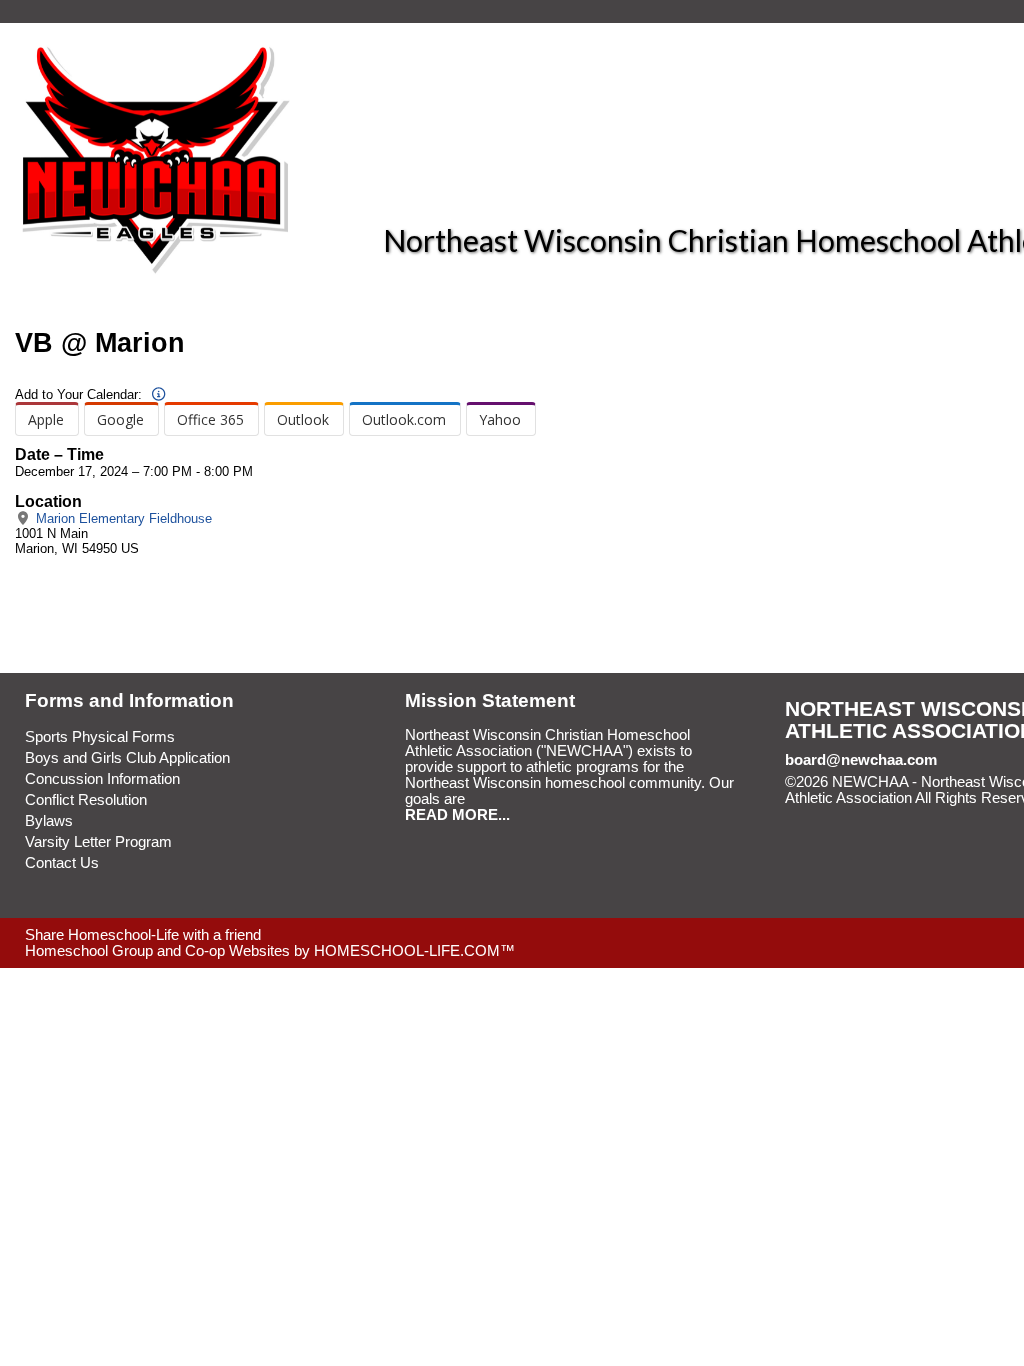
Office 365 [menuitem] (210, 419)
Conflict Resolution (86, 800)
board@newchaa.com (861, 760)
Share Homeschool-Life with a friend (143, 935)
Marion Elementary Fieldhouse (122, 518)
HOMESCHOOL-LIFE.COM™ (414, 951)
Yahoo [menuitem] (500, 419)
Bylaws (49, 821)
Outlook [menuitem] (303, 419)
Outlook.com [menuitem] (404, 419)
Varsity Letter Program (98, 842)
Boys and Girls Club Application (127, 758)
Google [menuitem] (120, 419)
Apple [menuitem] (46, 419)
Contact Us (62, 863)
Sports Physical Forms (100, 737)
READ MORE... (457, 815)
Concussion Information (102, 779)
